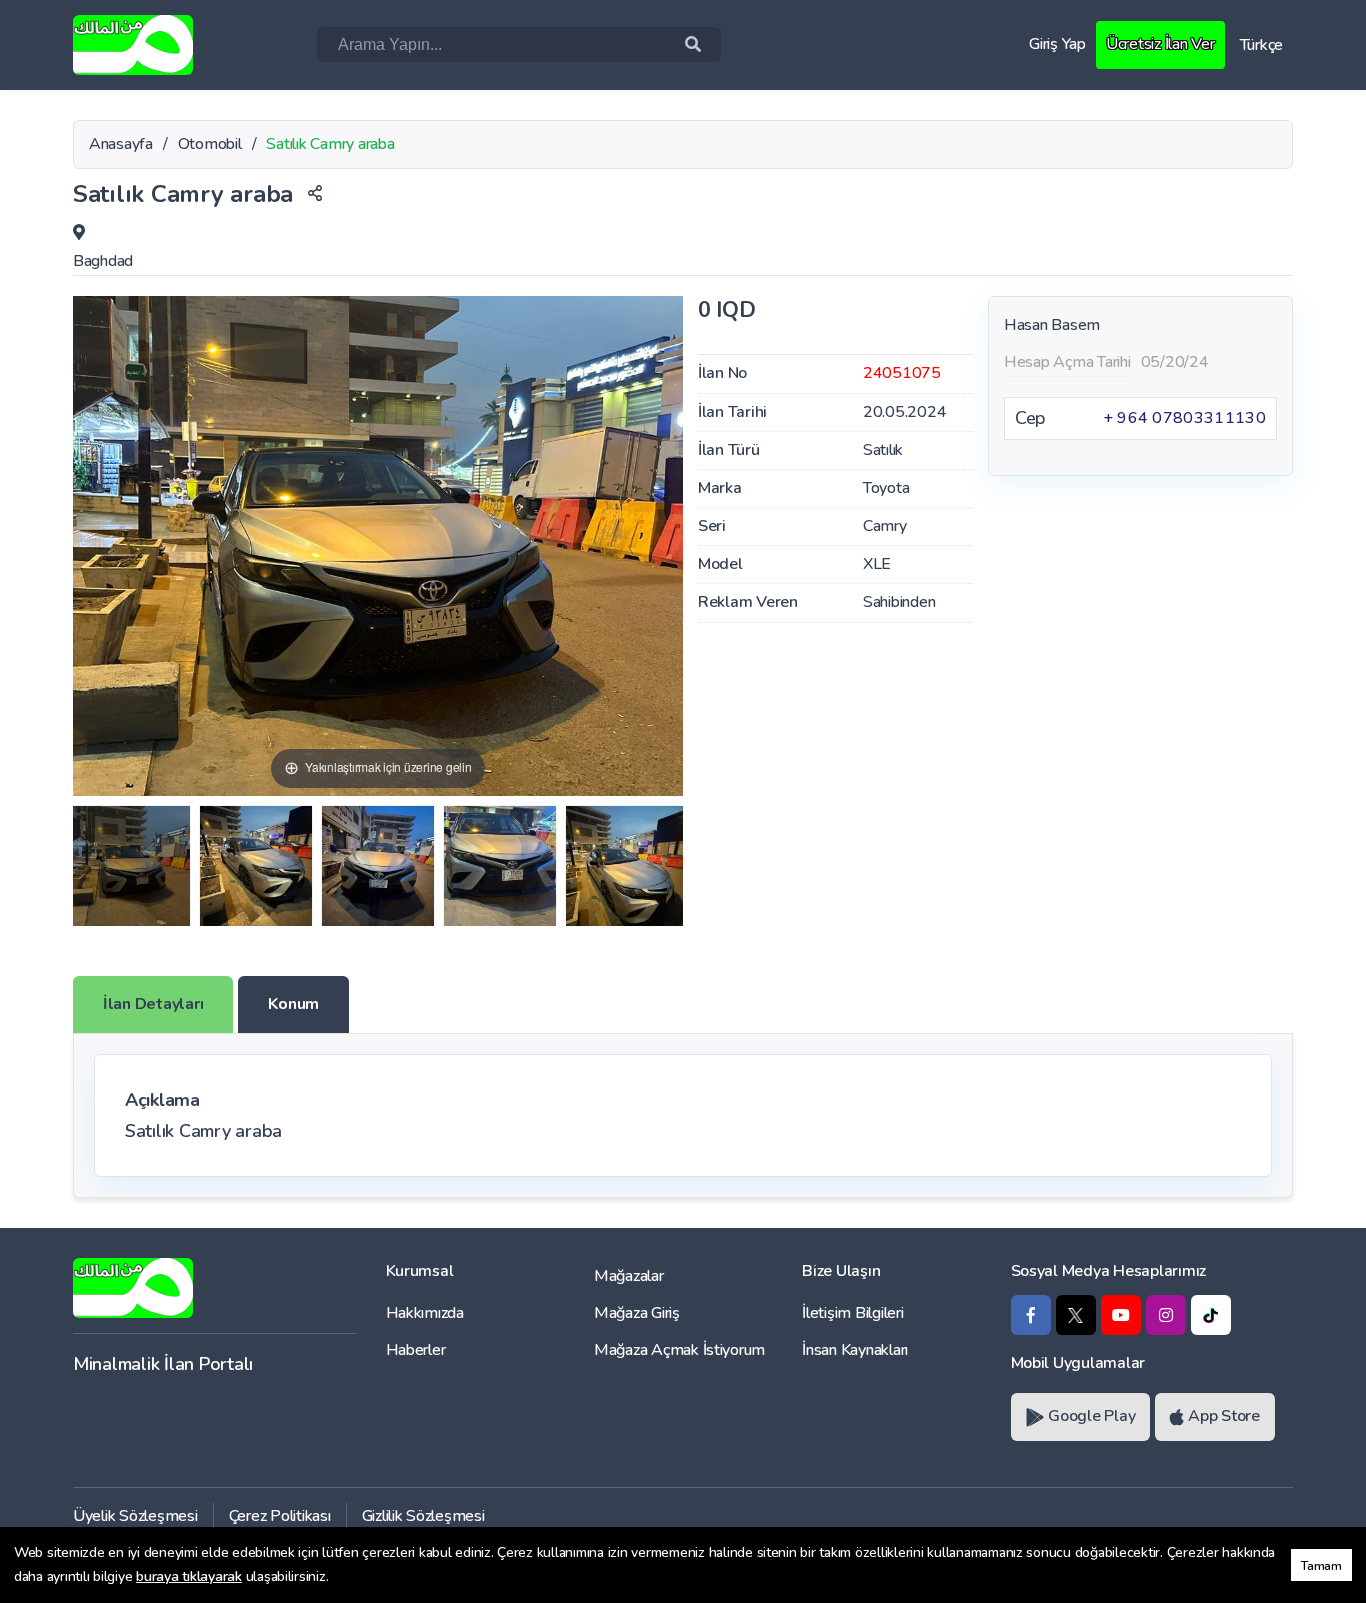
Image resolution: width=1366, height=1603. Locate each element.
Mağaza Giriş (637, 1313)
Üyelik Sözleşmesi (135, 1516)
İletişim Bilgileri (852, 1313)
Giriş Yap (1057, 44)
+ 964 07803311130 (1184, 418)
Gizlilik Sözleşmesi (423, 1516)
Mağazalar (629, 1276)
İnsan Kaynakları (855, 1350)
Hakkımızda (425, 1313)
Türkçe (1261, 45)
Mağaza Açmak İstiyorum (679, 1350)
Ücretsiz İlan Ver (1160, 44)
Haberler (416, 1350)
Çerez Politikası (280, 1516)
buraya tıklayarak (189, 1576)
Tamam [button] (1321, 1565)
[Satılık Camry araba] (131, 866)
